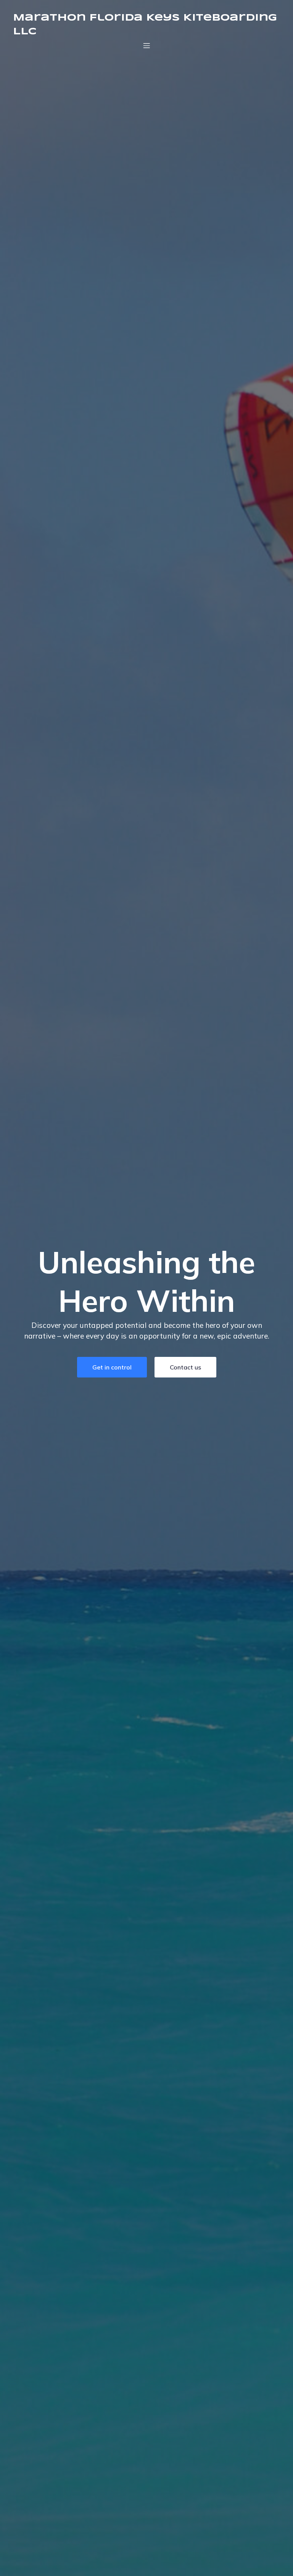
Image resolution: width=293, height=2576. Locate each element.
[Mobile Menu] (146, 45)
